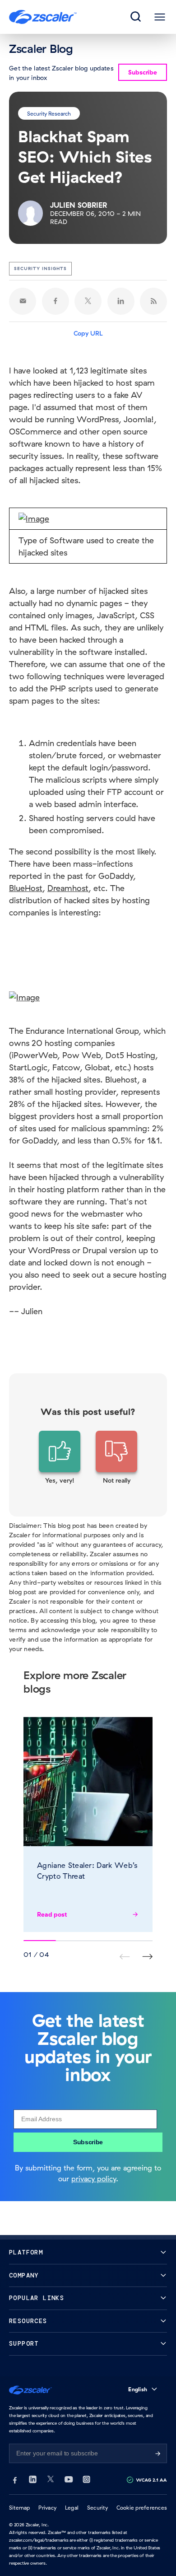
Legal (72, 2508)
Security (97, 2508)
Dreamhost (68, 888)
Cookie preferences (142, 2508)
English (138, 2389)
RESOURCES (28, 2321)
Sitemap (20, 2508)
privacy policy (94, 2179)
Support (24, 2344)
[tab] (136, 17)
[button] (60, 1458)
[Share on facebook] (56, 301)
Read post (52, 1914)
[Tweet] (88, 301)
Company (24, 2275)
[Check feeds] (153, 301)
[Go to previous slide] (147, 1957)
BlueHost (26, 888)
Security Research (49, 113)
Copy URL (88, 333)
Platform (26, 2252)
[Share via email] (23, 301)
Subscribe (88, 2142)
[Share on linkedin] (121, 301)
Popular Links (37, 2298)
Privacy (47, 2508)
